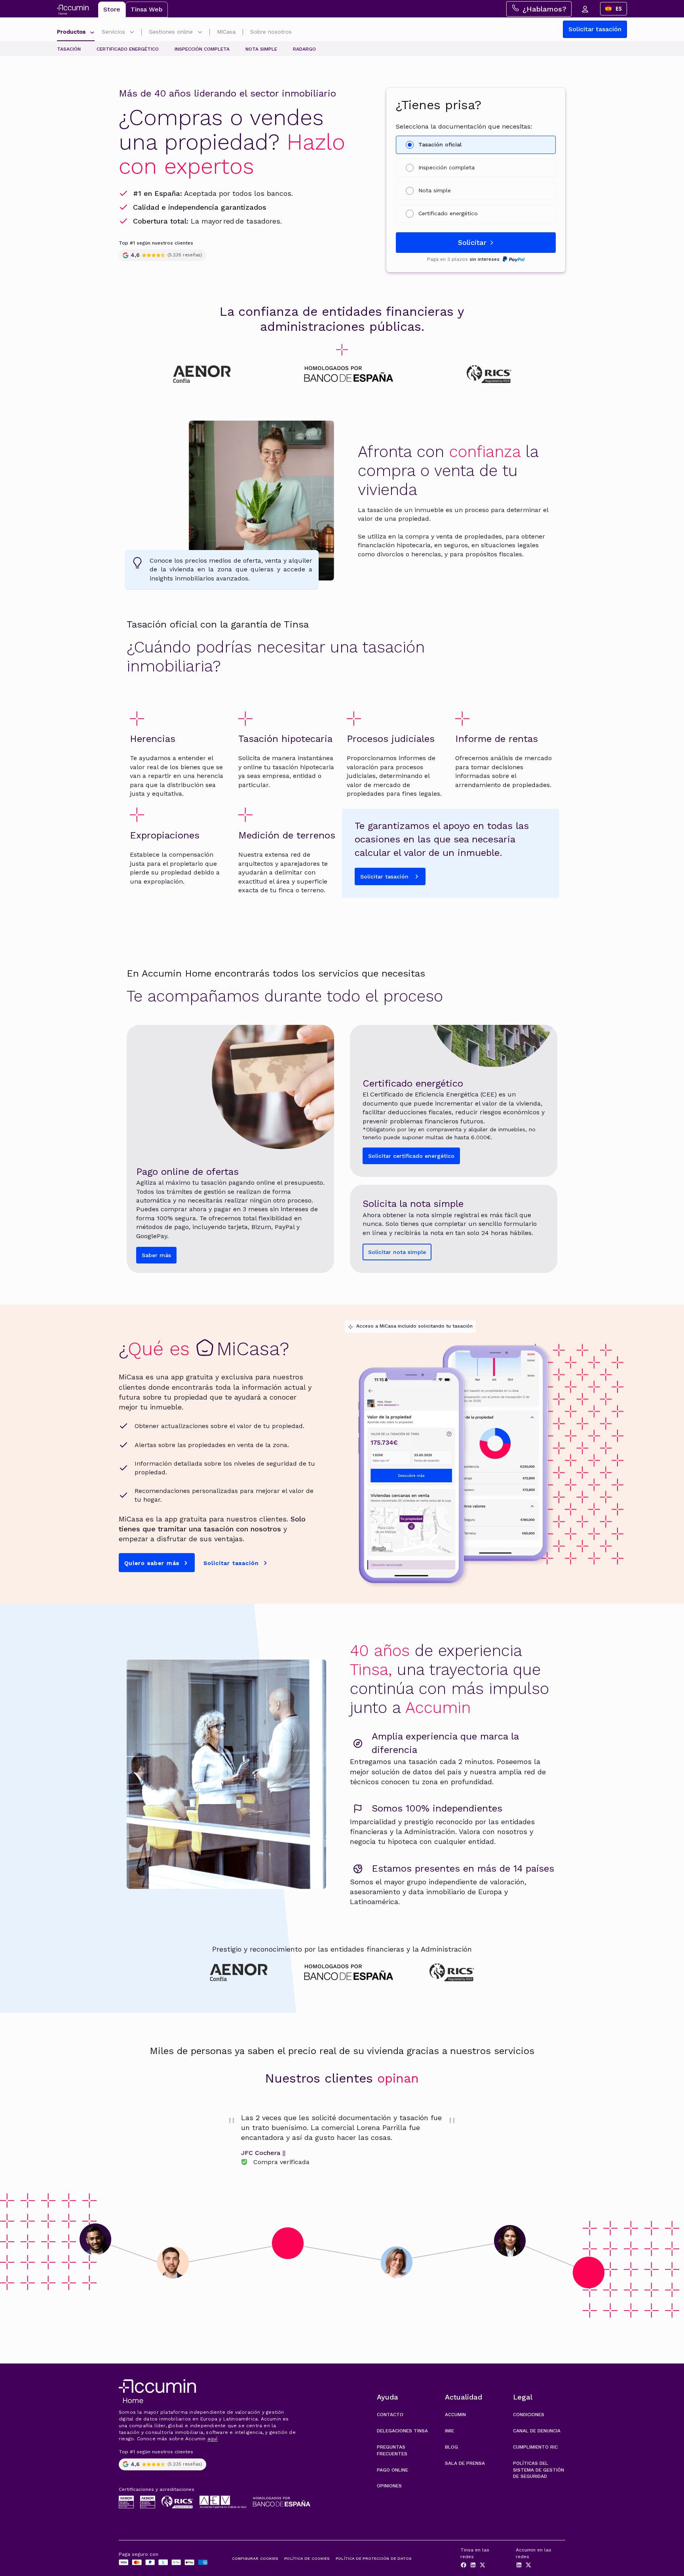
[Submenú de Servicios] (132, 33)
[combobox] (614, 9)
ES (619, 9)
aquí (213, 2439)
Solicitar (472, 242)
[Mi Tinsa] (585, 9)
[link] (342, 2140)
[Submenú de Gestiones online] (200, 33)
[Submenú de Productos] (92, 33)
